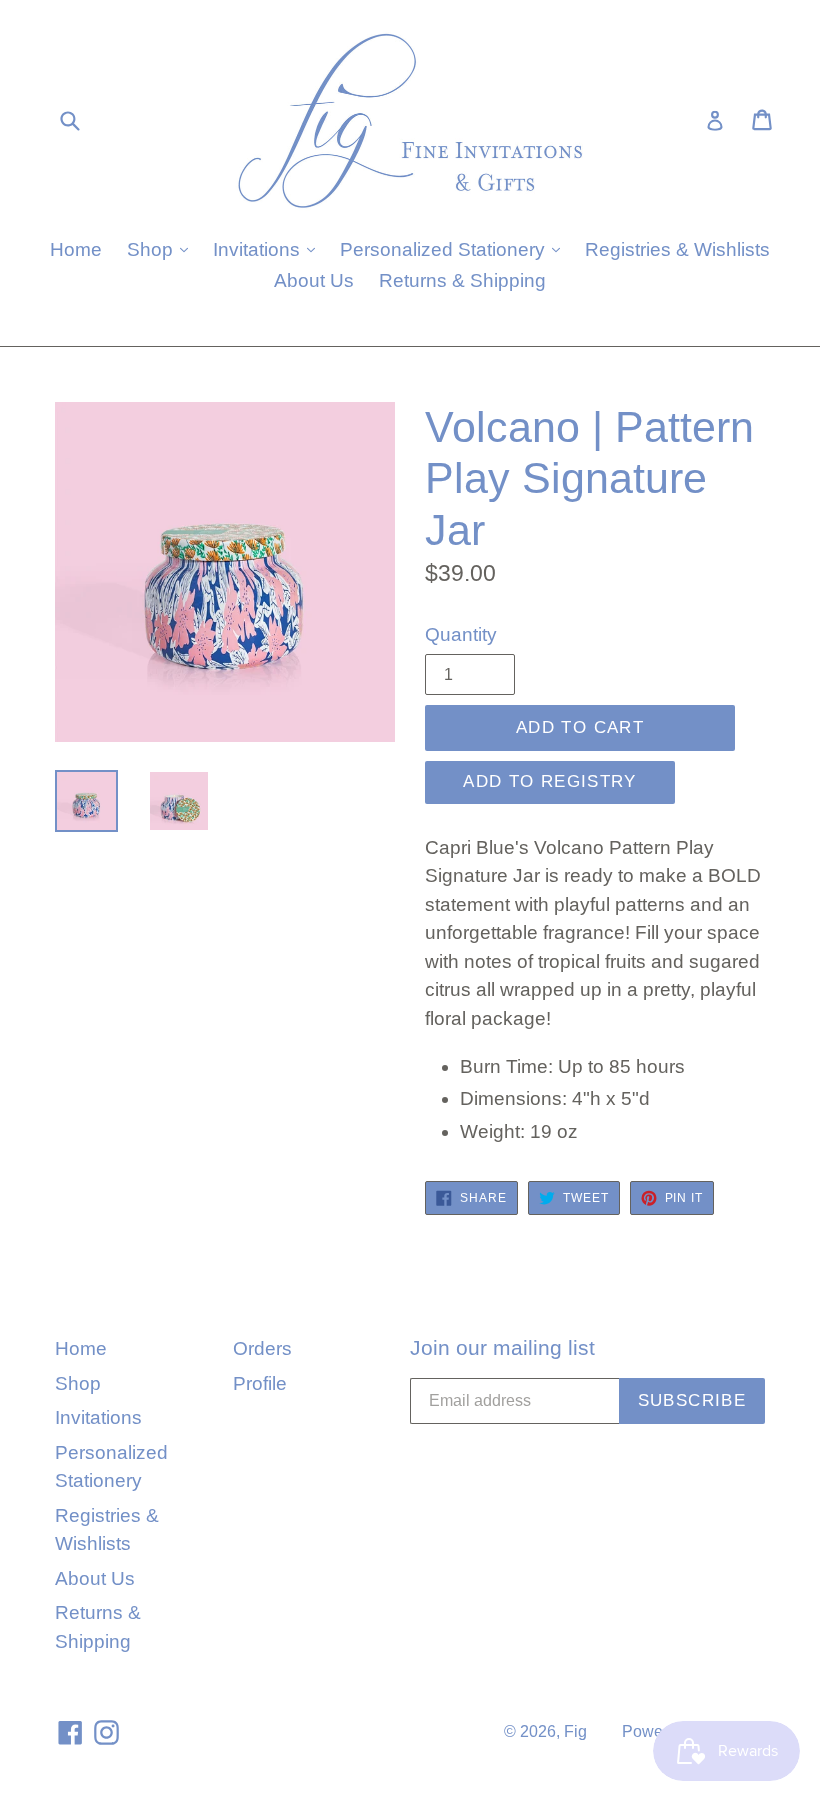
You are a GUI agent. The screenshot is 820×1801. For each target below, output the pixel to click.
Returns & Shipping (462, 280)
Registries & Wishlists (677, 249)
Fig (575, 1731)
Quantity (461, 634)
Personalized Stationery (455, 249)
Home (76, 249)
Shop (162, 249)
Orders (262, 1348)
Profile (260, 1383)
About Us (314, 280)
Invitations (269, 249)
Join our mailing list (502, 1347)
